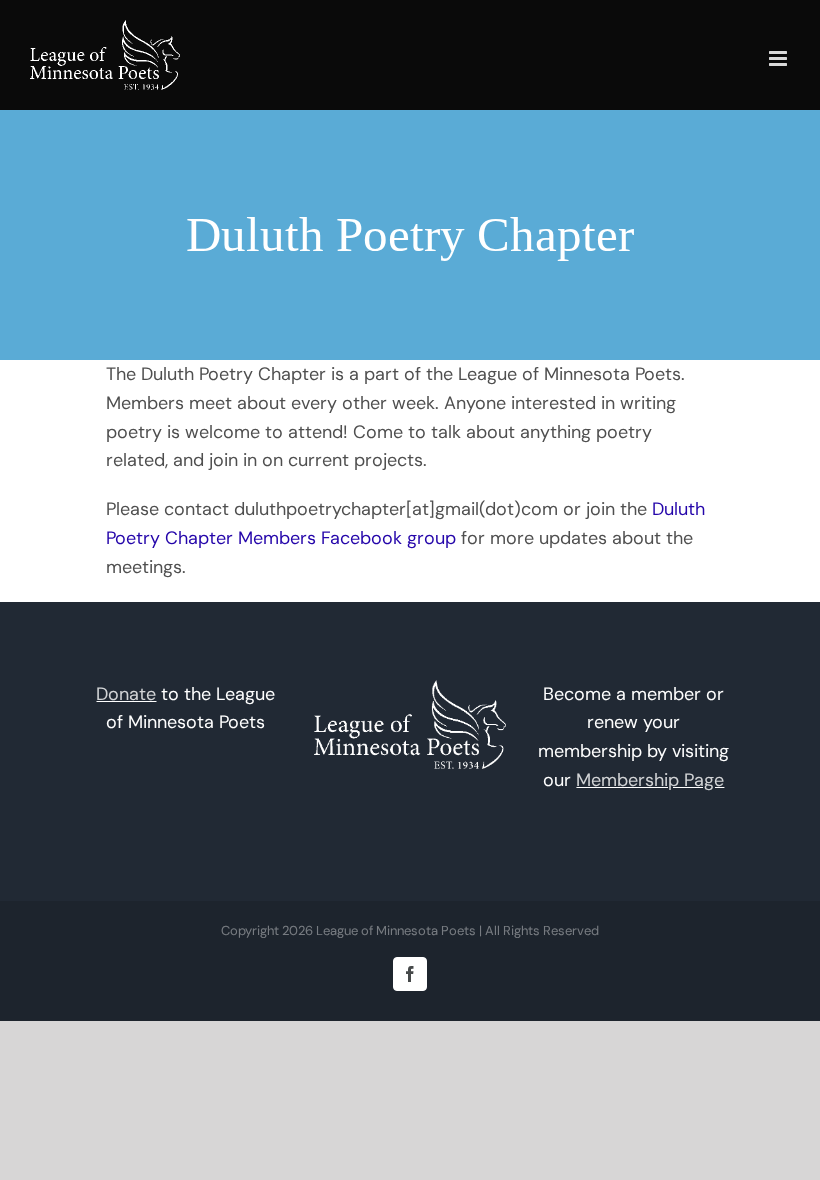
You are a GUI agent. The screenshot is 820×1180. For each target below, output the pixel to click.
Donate (126, 694)
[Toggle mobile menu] (779, 58)
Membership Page (650, 780)
